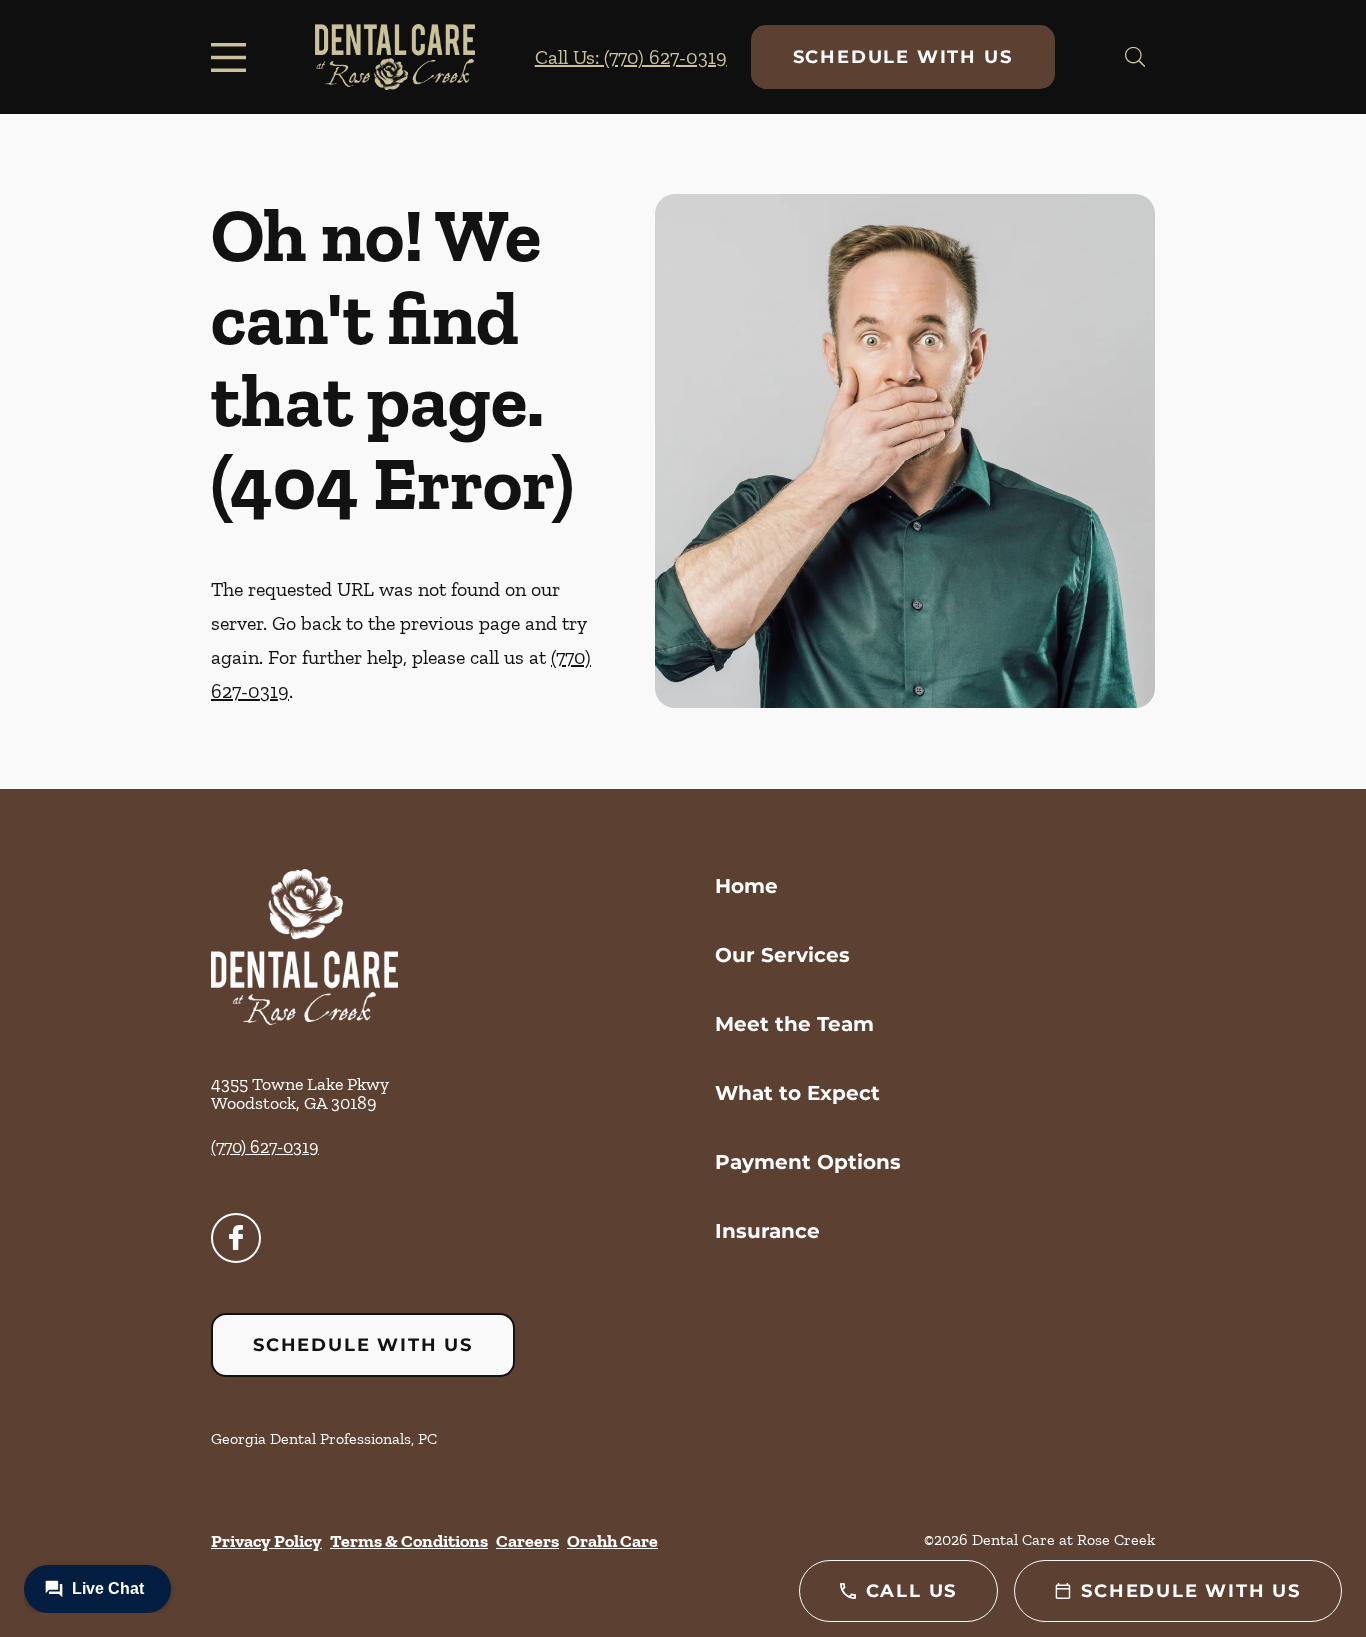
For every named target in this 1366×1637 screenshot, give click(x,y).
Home (746, 886)
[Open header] (233, 57)
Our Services (782, 955)
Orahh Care (612, 1541)
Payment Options (808, 1162)
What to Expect (797, 1093)
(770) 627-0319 (265, 1147)
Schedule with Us (903, 57)
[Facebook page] (236, 1238)
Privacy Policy (266, 1541)
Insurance (767, 1231)
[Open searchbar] (1135, 57)
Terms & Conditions (409, 1541)
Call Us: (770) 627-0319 (631, 57)
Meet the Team (794, 1024)
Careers (527, 1541)
